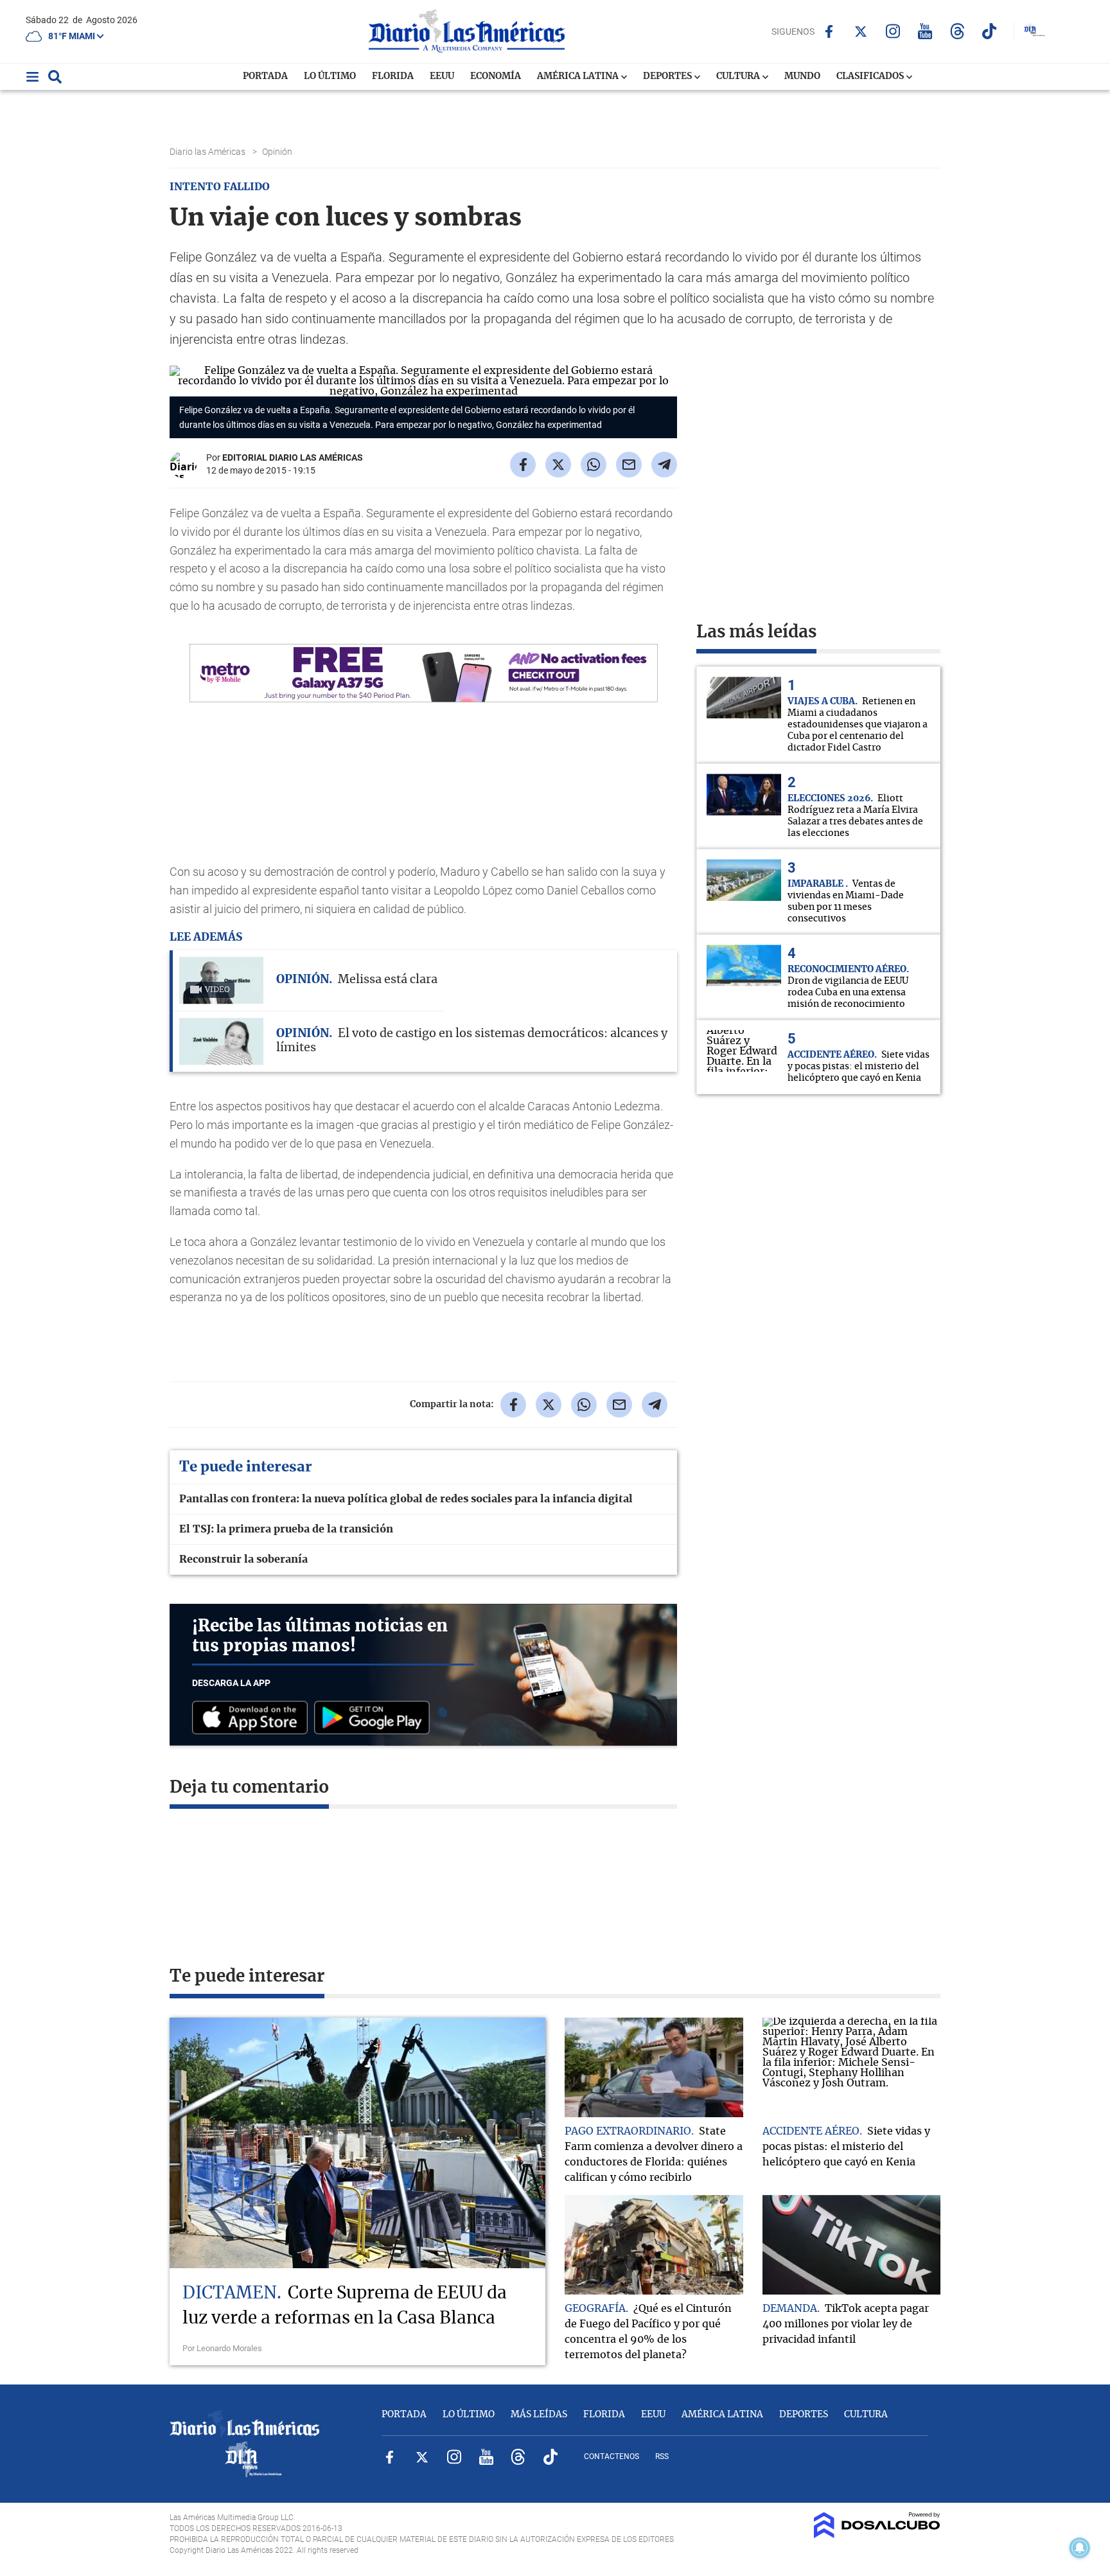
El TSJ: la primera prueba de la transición (286, 1529)
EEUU (442, 76)
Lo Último (330, 76)
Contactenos (612, 2456)
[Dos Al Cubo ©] (877, 2535)
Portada (265, 76)
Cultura (739, 76)
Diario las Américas (208, 152)
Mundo (802, 76)
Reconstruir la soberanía (243, 1559)
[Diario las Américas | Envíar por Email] (629, 465)
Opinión (278, 152)
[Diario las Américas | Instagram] (893, 31)
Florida (393, 76)
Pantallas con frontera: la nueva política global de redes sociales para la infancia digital (406, 1499)
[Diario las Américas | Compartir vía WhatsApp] (594, 465)
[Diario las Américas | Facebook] (829, 31)
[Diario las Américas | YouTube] (925, 31)
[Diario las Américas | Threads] (957, 31)
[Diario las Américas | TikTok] (990, 31)
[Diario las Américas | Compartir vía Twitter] (558, 465)
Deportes (668, 76)
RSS (662, 2456)
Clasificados (871, 76)
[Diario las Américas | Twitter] (861, 31)
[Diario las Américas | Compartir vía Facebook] (523, 465)
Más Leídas (539, 2415)
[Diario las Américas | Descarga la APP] (253, 1719)
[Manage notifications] (1080, 2548)
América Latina (579, 76)
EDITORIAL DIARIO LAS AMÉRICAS (293, 457)
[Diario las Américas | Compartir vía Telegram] (664, 465)
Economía (496, 76)
